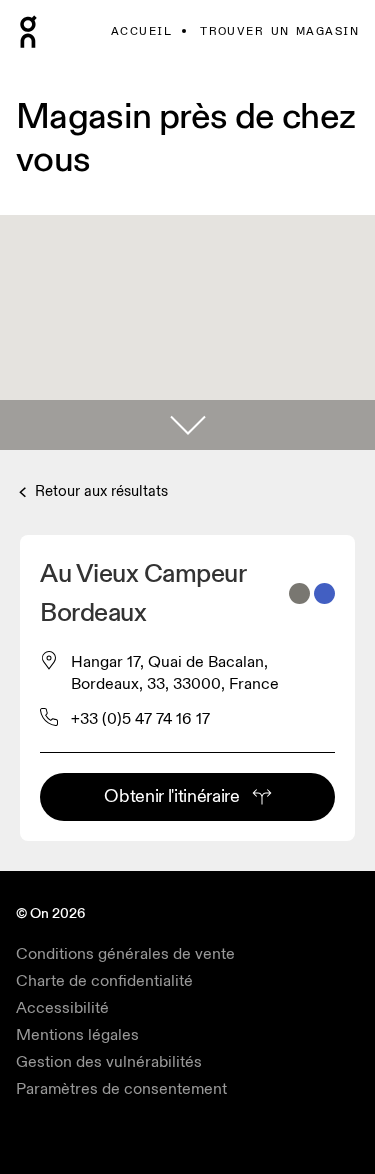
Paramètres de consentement (121, 1089)
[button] (187, 425)
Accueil (141, 31)
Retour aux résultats (99, 491)
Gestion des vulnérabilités (109, 1062)
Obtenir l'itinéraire (171, 796)
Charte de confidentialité (104, 981)
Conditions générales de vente (125, 954)
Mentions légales (77, 1035)
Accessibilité (62, 1008)
